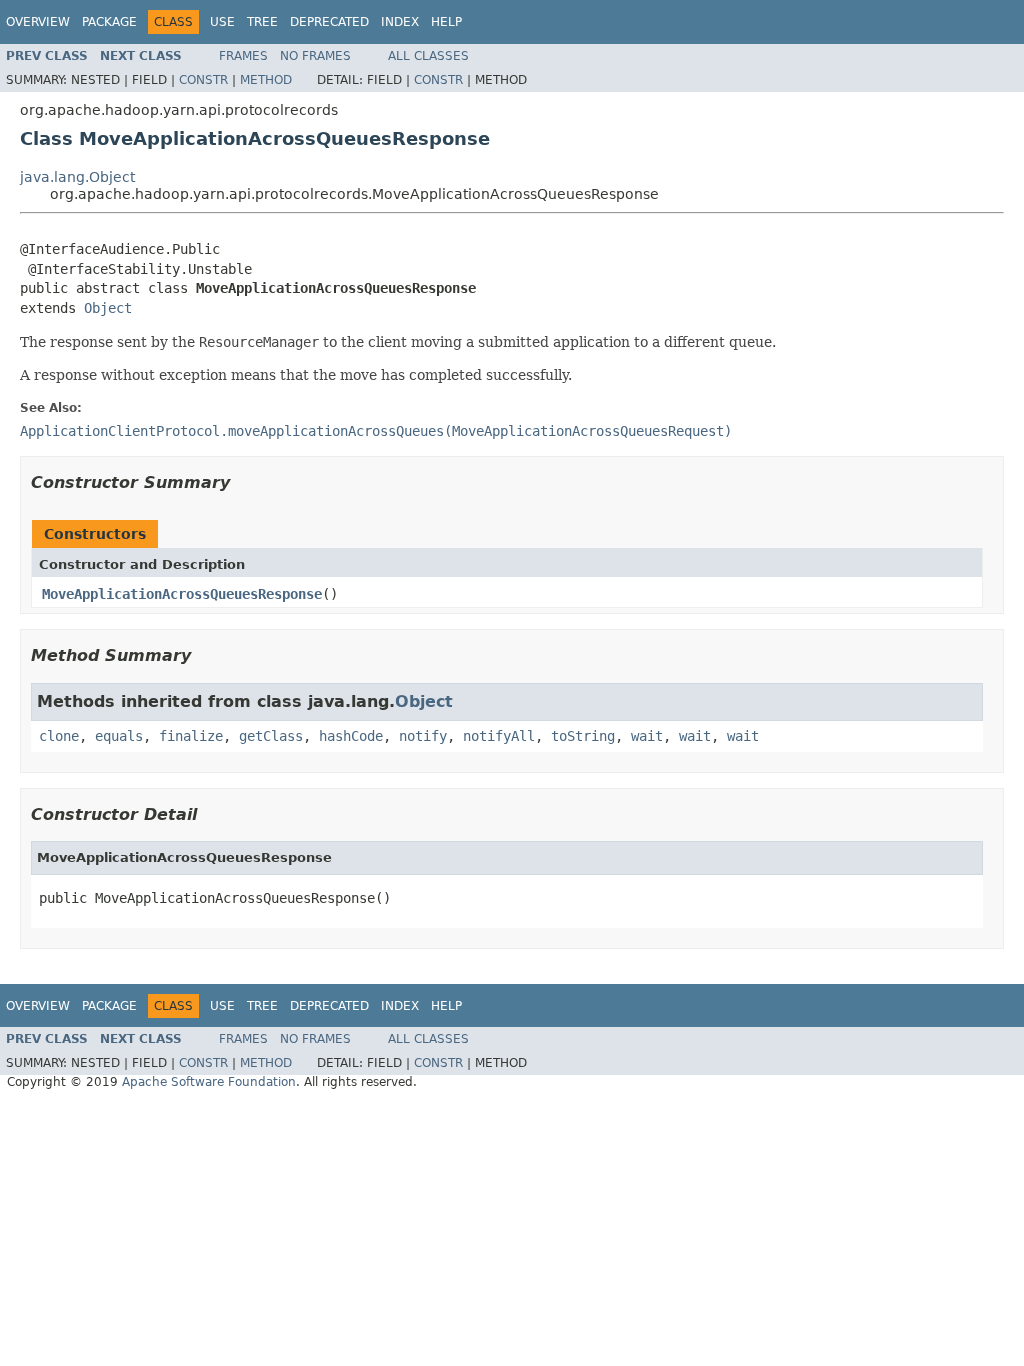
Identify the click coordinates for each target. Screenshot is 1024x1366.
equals (119, 736)
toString (583, 736)
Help (446, 22)
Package (109, 22)
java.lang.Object (77, 177)
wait (647, 736)
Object (108, 308)
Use (222, 22)
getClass (271, 736)
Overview (38, 22)
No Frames (315, 56)
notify (423, 736)
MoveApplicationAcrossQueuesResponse (182, 594)
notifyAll (499, 736)
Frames (243, 56)
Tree (262, 22)
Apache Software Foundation (209, 1082)
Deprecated (329, 22)
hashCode (351, 736)
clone (59, 736)
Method (266, 80)
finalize (191, 736)
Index (400, 22)
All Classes (428, 56)
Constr (203, 80)
